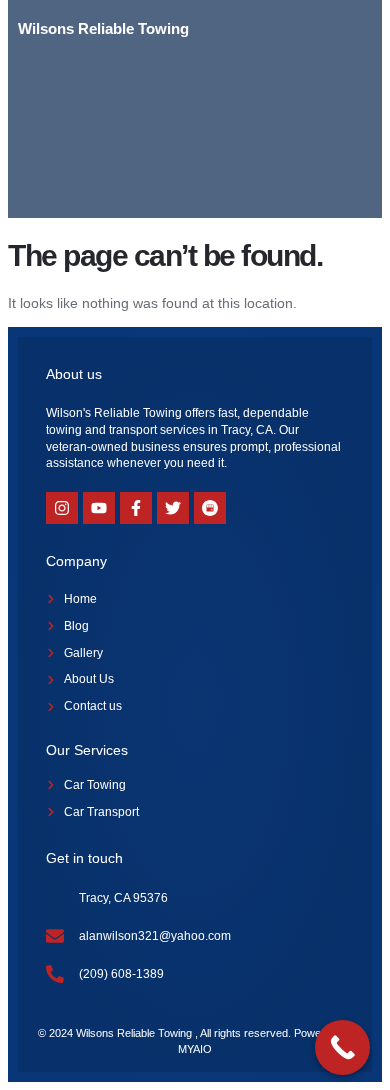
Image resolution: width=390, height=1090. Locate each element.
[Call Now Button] (342, 1047)
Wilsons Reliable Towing (103, 28)
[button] (344, 29)
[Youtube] (99, 508)
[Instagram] (62, 508)
